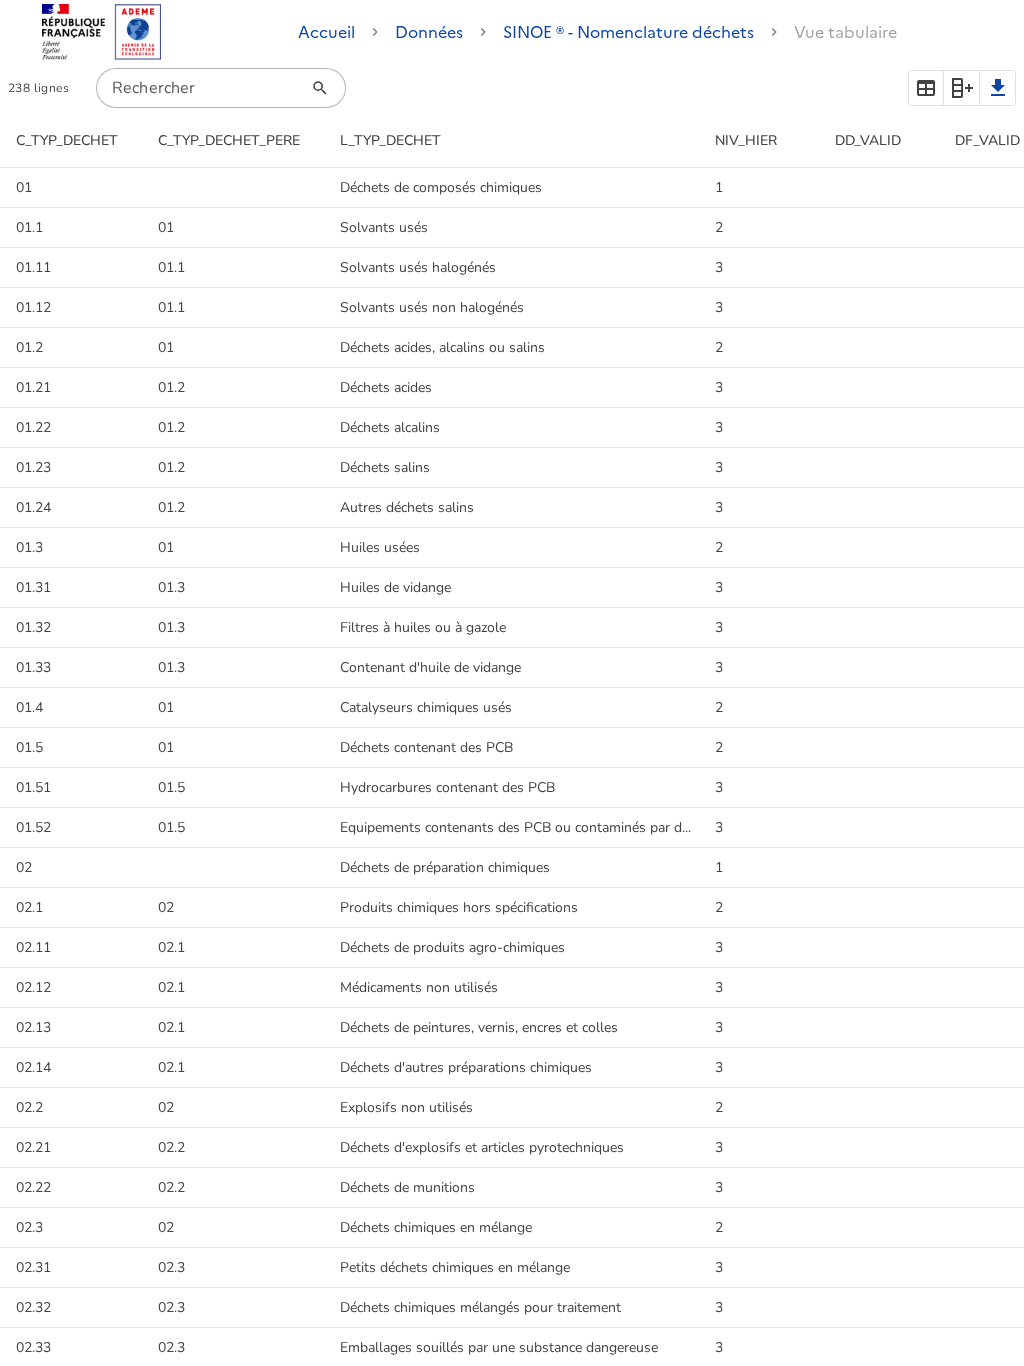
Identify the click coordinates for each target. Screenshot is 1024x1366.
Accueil (326, 32)
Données (429, 32)
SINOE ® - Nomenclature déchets (628, 32)
